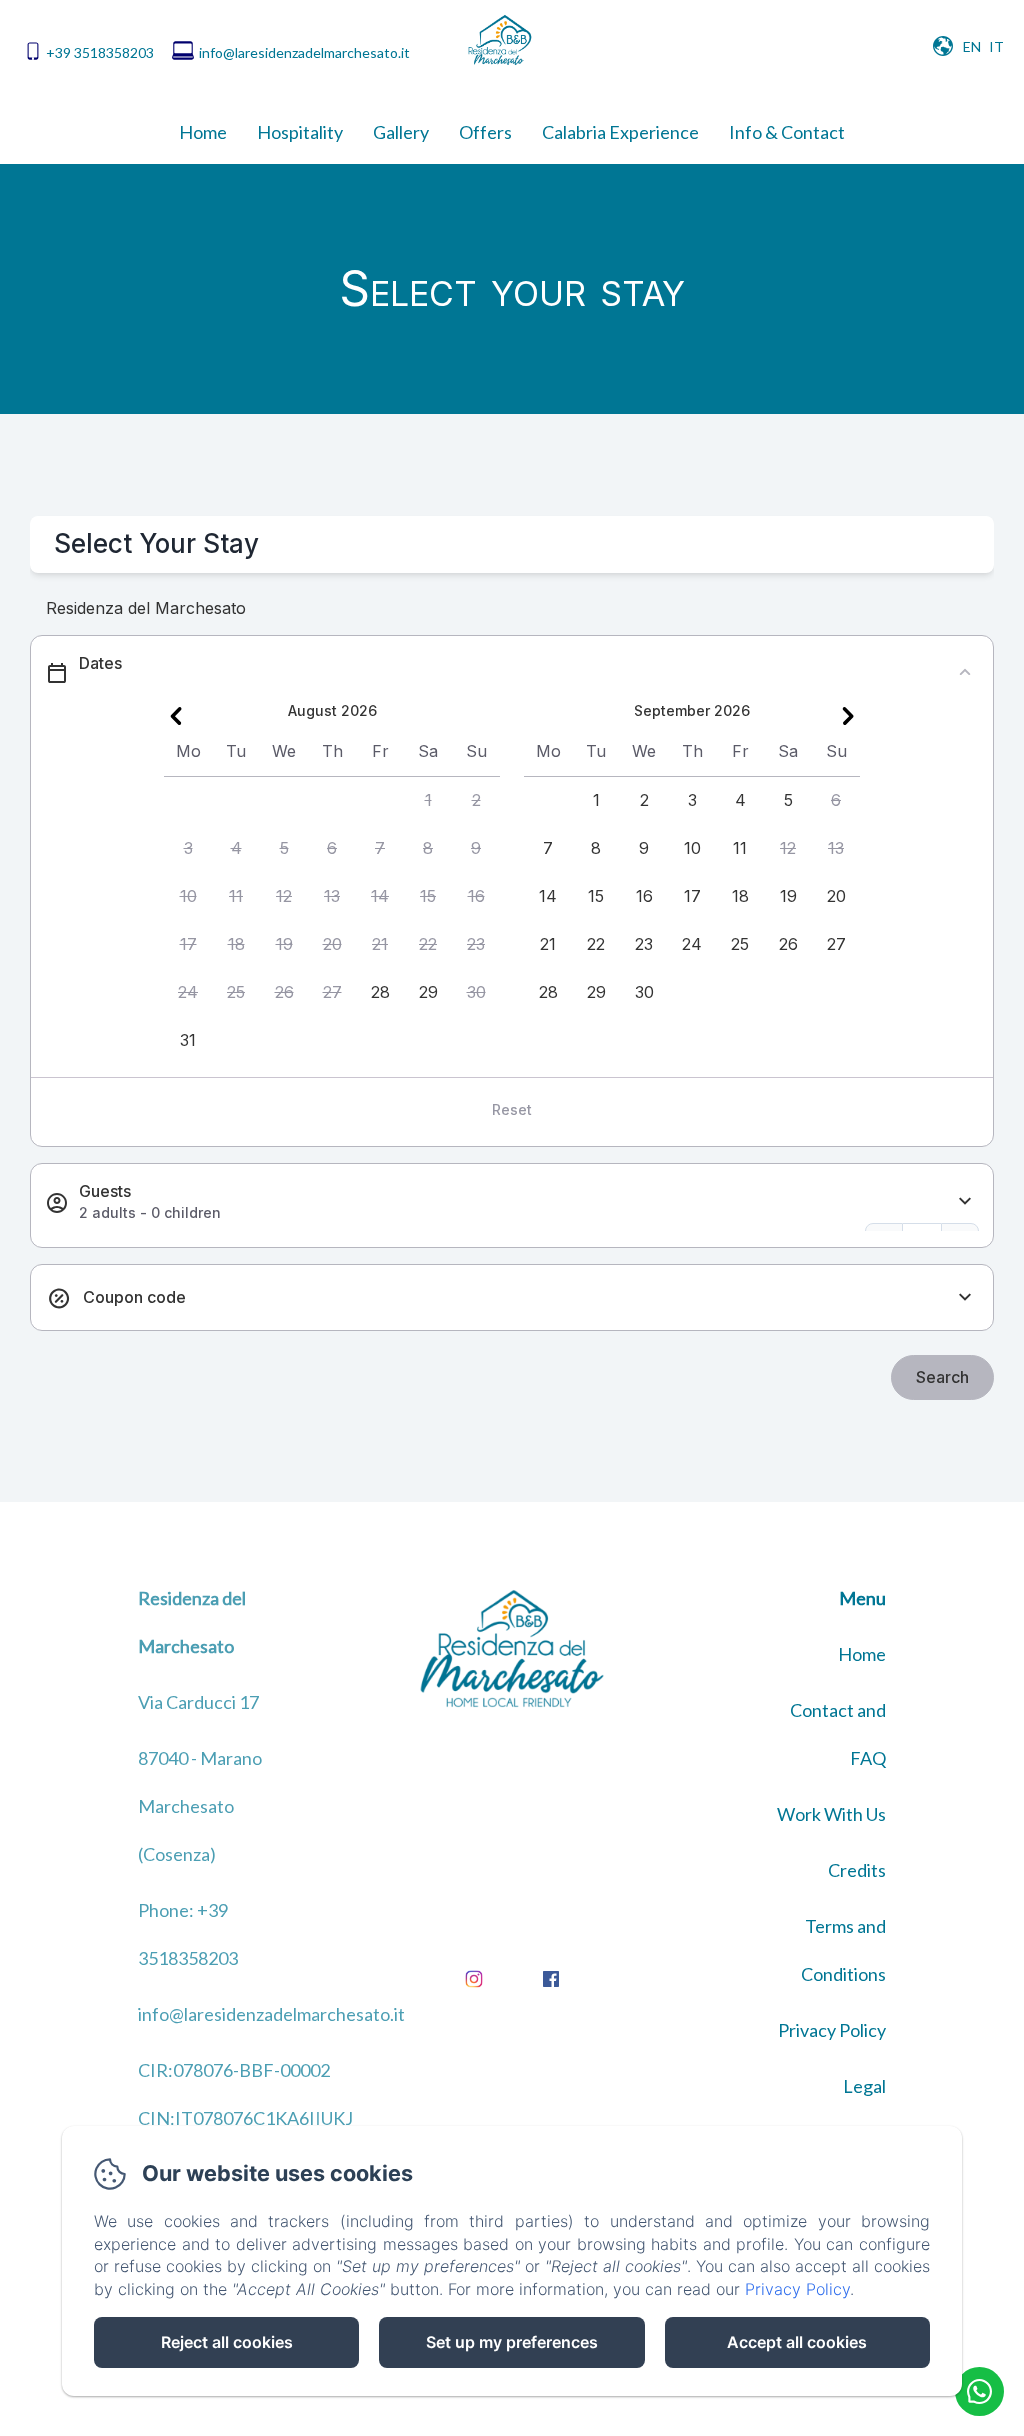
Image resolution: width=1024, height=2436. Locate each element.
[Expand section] (965, 1201)
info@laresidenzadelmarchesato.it (304, 52)
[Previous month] (176, 715)
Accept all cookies (797, 2342)
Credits (857, 1870)
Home (203, 132)
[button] (428, 801)
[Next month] (848, 715)
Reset (512, 1109)
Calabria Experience (620, 132)
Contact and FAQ (838, 1734)
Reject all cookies (227, 2342)
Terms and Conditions (843, 1950)
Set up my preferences (512, 2342)
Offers (485, 132)
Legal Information (839, 2110)
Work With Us (831, 1814)
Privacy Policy (832, 2030)
